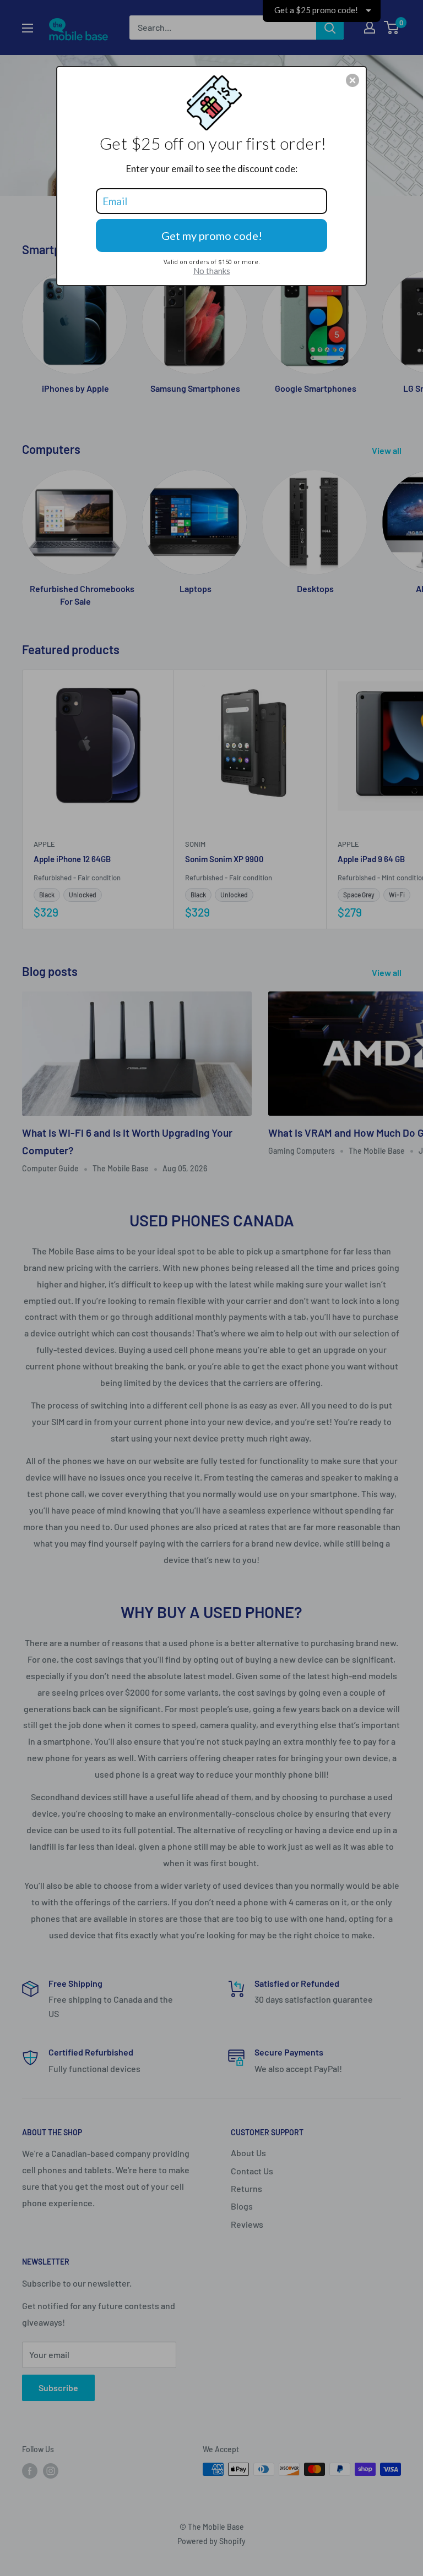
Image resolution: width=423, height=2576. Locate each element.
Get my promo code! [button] (212, 235)
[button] (352, 80)
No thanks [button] (212, 271)
